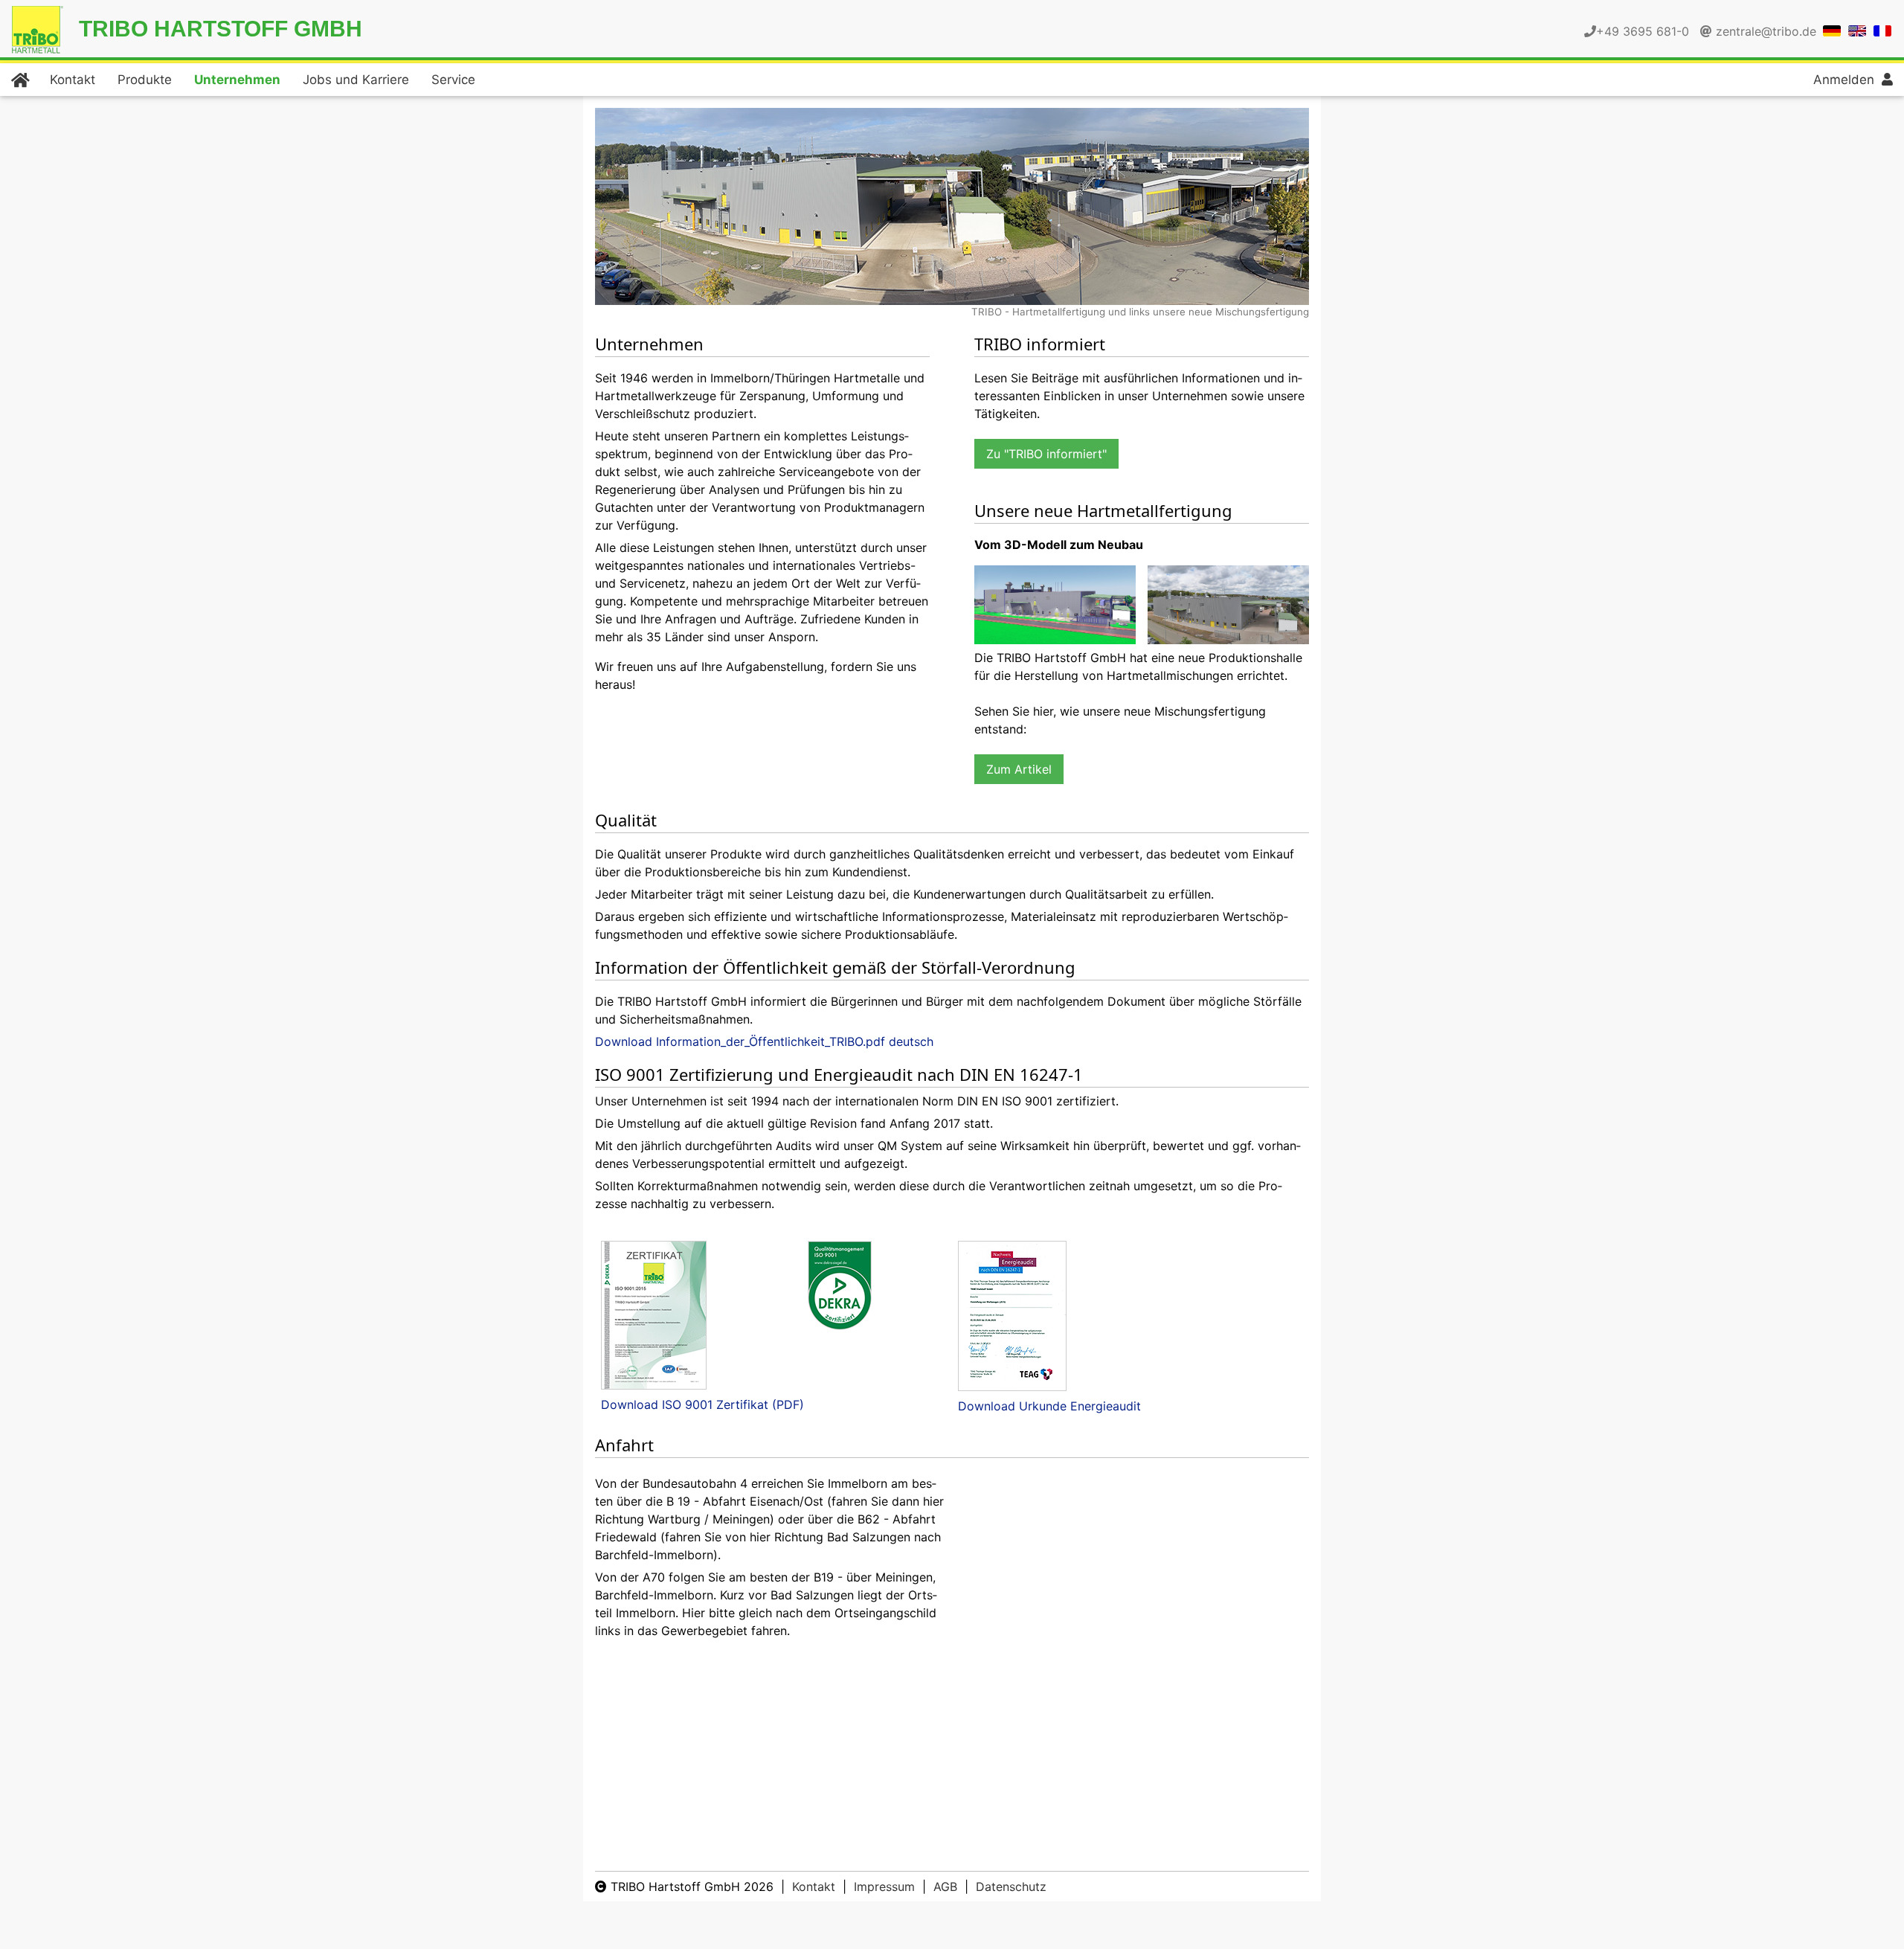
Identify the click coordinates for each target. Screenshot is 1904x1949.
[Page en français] (1882, 30)
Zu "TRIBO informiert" (1046, 454)
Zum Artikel (1019, 769)
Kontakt (73, 80)
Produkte (145, 80)
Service (453, 80)
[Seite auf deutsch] (1832, 30)
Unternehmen (237, 80)
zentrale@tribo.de (1766, 31)
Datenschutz (1011, 1887)
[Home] (19, 80)
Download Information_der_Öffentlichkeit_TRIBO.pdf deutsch (764, 1041)
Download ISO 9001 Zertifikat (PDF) (702, 1404)
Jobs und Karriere (356, 80)
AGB (945, 1887)
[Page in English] (1857, 30)
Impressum (884, 1887)
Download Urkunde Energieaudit (1049, 1406)
